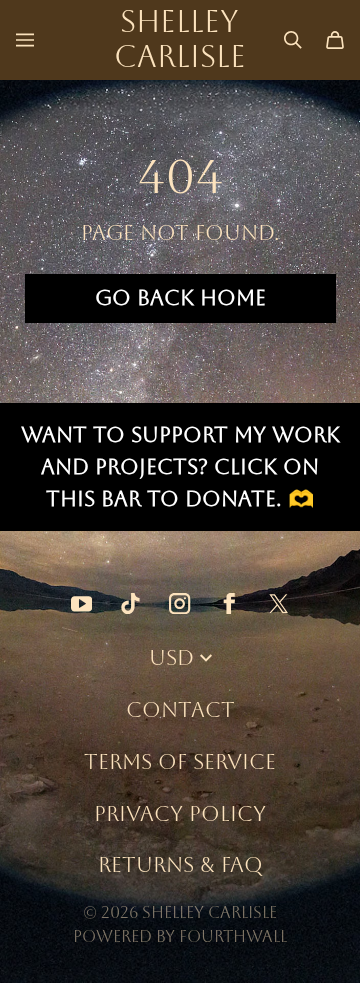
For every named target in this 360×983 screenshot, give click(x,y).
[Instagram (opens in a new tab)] (179, 603)
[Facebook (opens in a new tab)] (229, 603)
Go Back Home (180, 297)
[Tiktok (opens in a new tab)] (130, 603)
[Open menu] (25, 40)
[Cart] (335, 40)
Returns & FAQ (180, 864)
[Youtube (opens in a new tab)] (81, 603)
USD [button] (171, 657)
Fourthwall (233, 936)
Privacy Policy (180, 813)
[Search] (293, 40)
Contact (180, 709)
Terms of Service (180, 761)
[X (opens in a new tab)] (278, 603)
